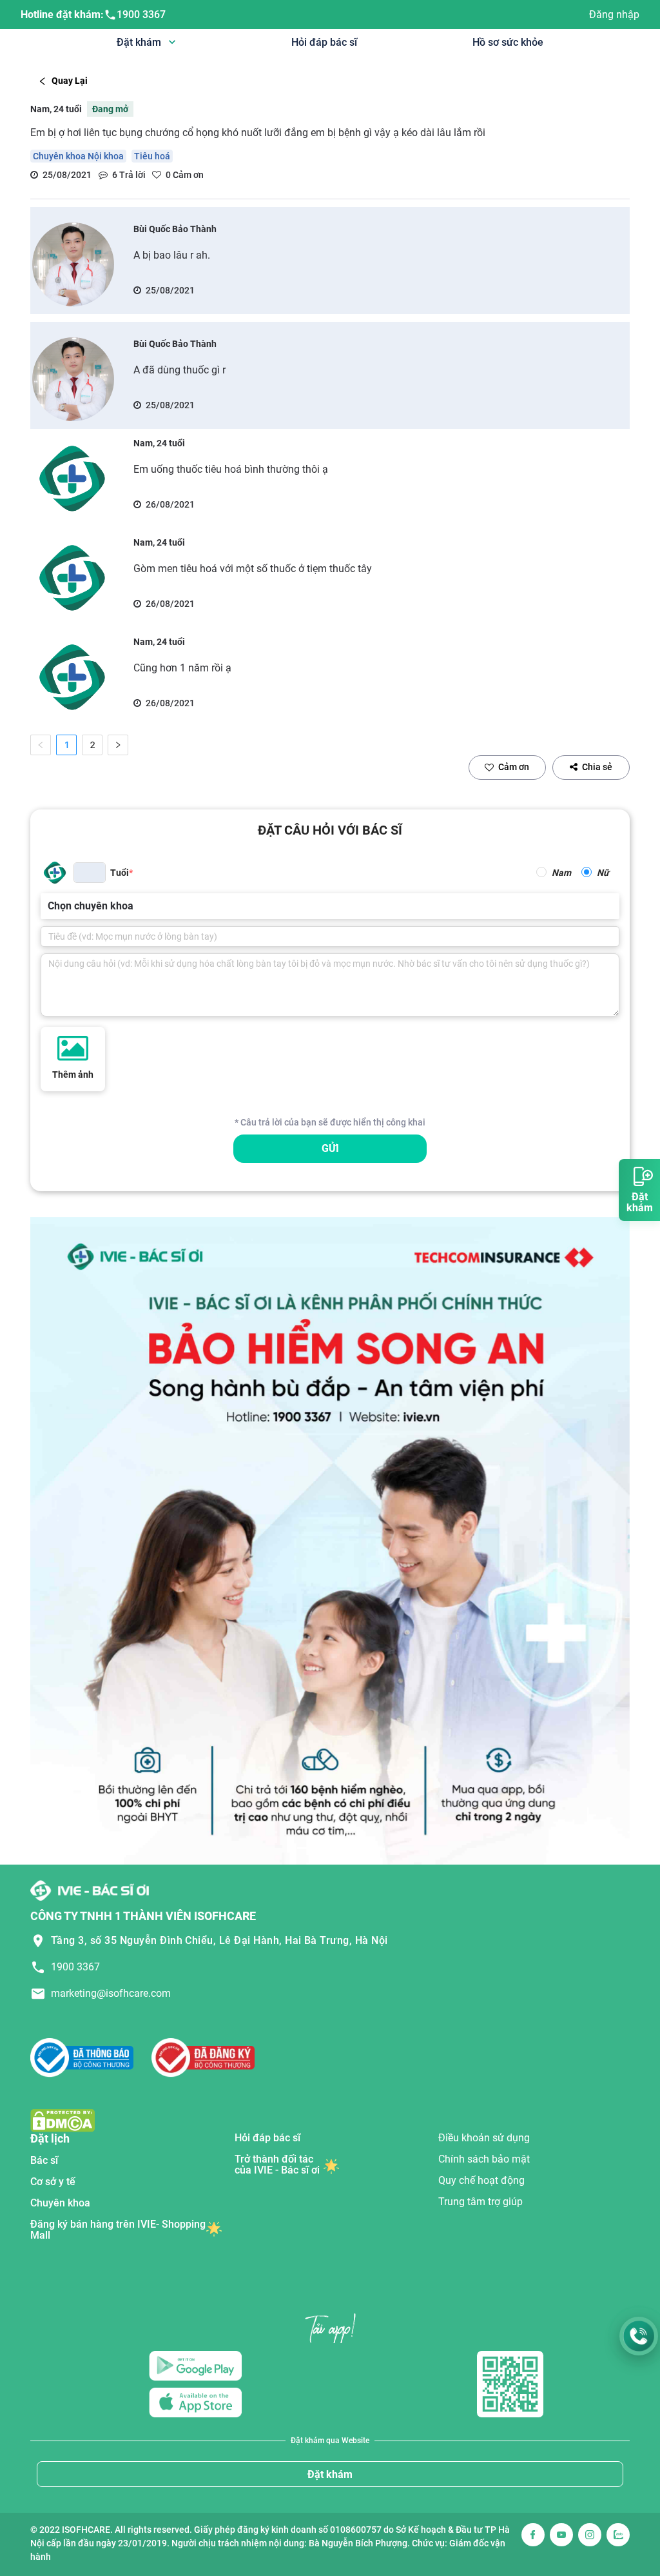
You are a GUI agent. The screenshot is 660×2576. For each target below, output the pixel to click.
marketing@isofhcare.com (111, 1993)
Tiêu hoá (152, 156)
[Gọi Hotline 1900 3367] (639, 2336)
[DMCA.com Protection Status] (63, 2120)
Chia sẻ (597, 767)
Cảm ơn (514, 767)
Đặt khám (330, 2474)
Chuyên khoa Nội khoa (78, 156)
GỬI (330, 1148)
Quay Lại (70, 81)
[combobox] (49, 906)
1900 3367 (141, 15)
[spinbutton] (90, 873)
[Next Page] (118, 745)
